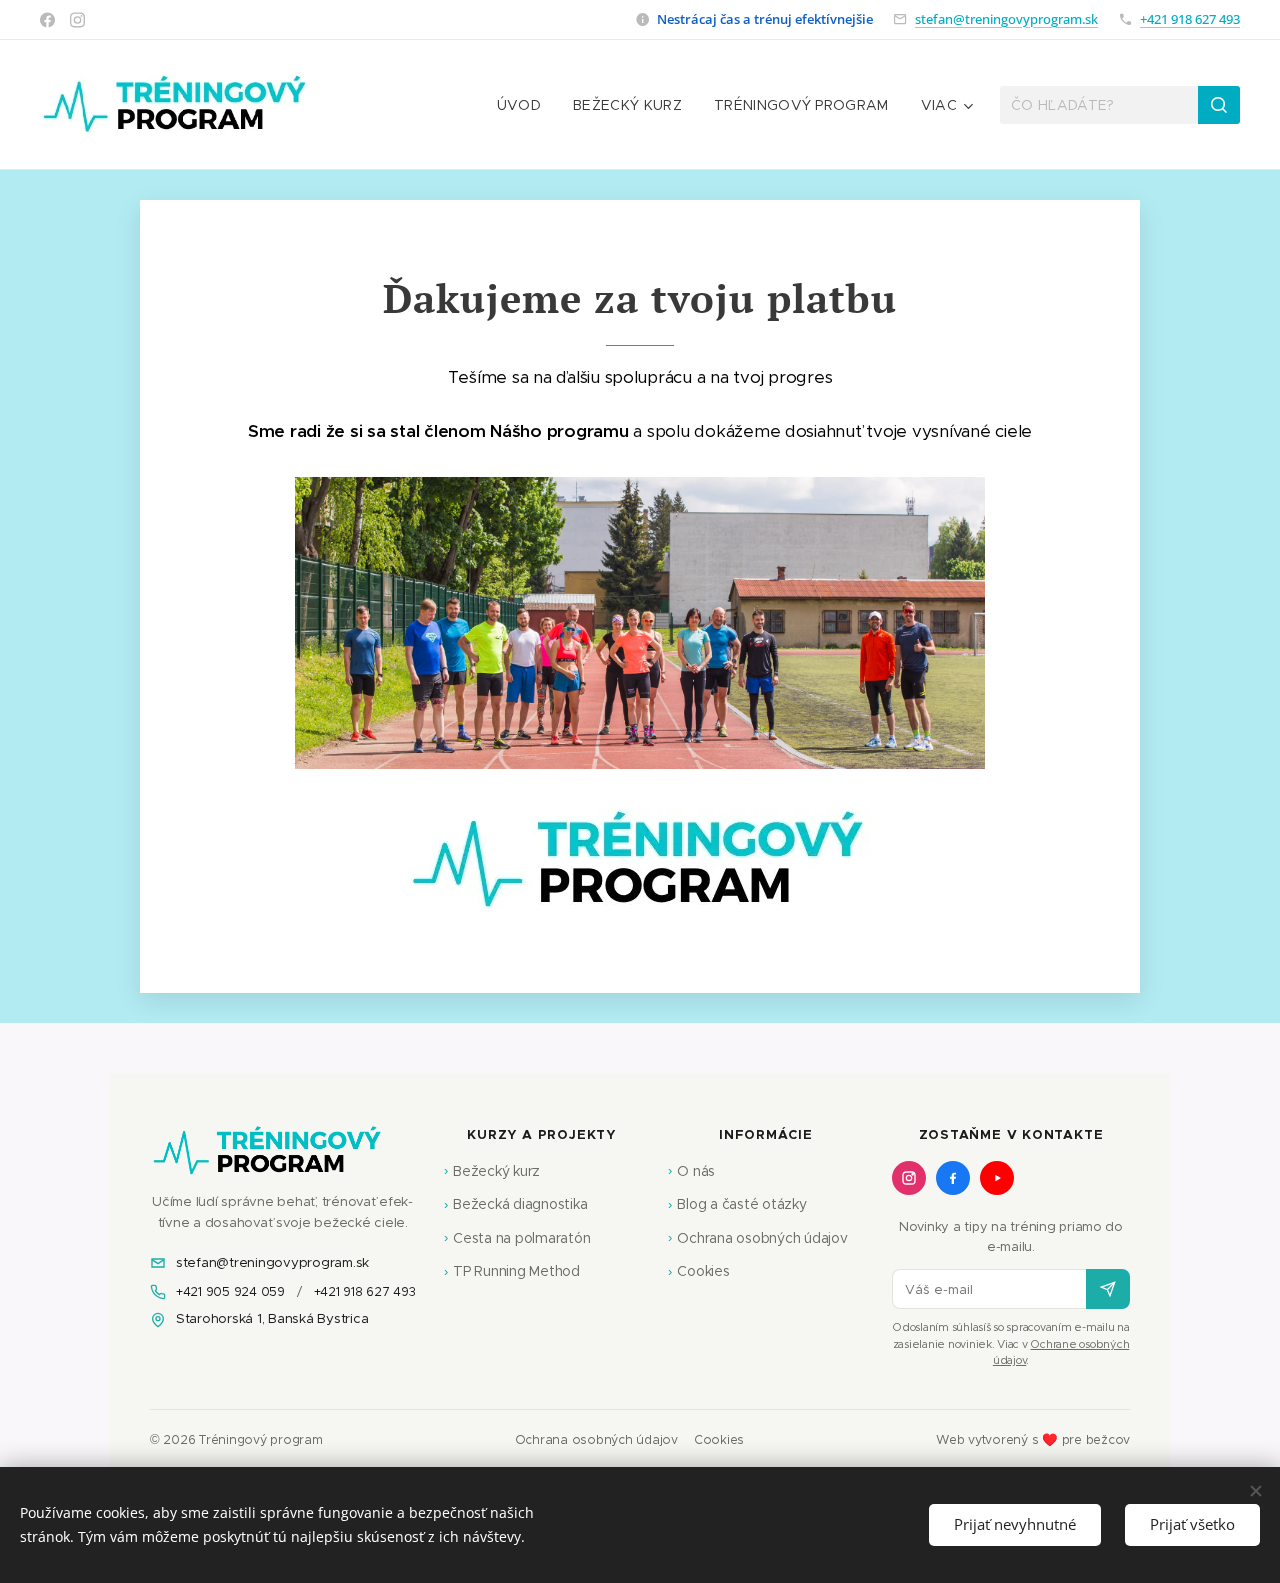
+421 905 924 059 (230, 1291)
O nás (691, 1171)
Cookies (699, 1271)
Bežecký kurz (492, 1171)
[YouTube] (997, 1178)
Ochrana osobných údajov (758, 1238)
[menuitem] (524, 105)
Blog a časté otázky (737, 1204)
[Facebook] (47, 20)
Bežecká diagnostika (516, 1204)
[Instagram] (77, 20)
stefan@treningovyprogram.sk (1006, 19)
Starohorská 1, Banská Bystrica (272, 1318)
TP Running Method (512, 1271)
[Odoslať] (1108, 1289)
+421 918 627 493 (1190, 19)
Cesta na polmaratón (517, 1238)
